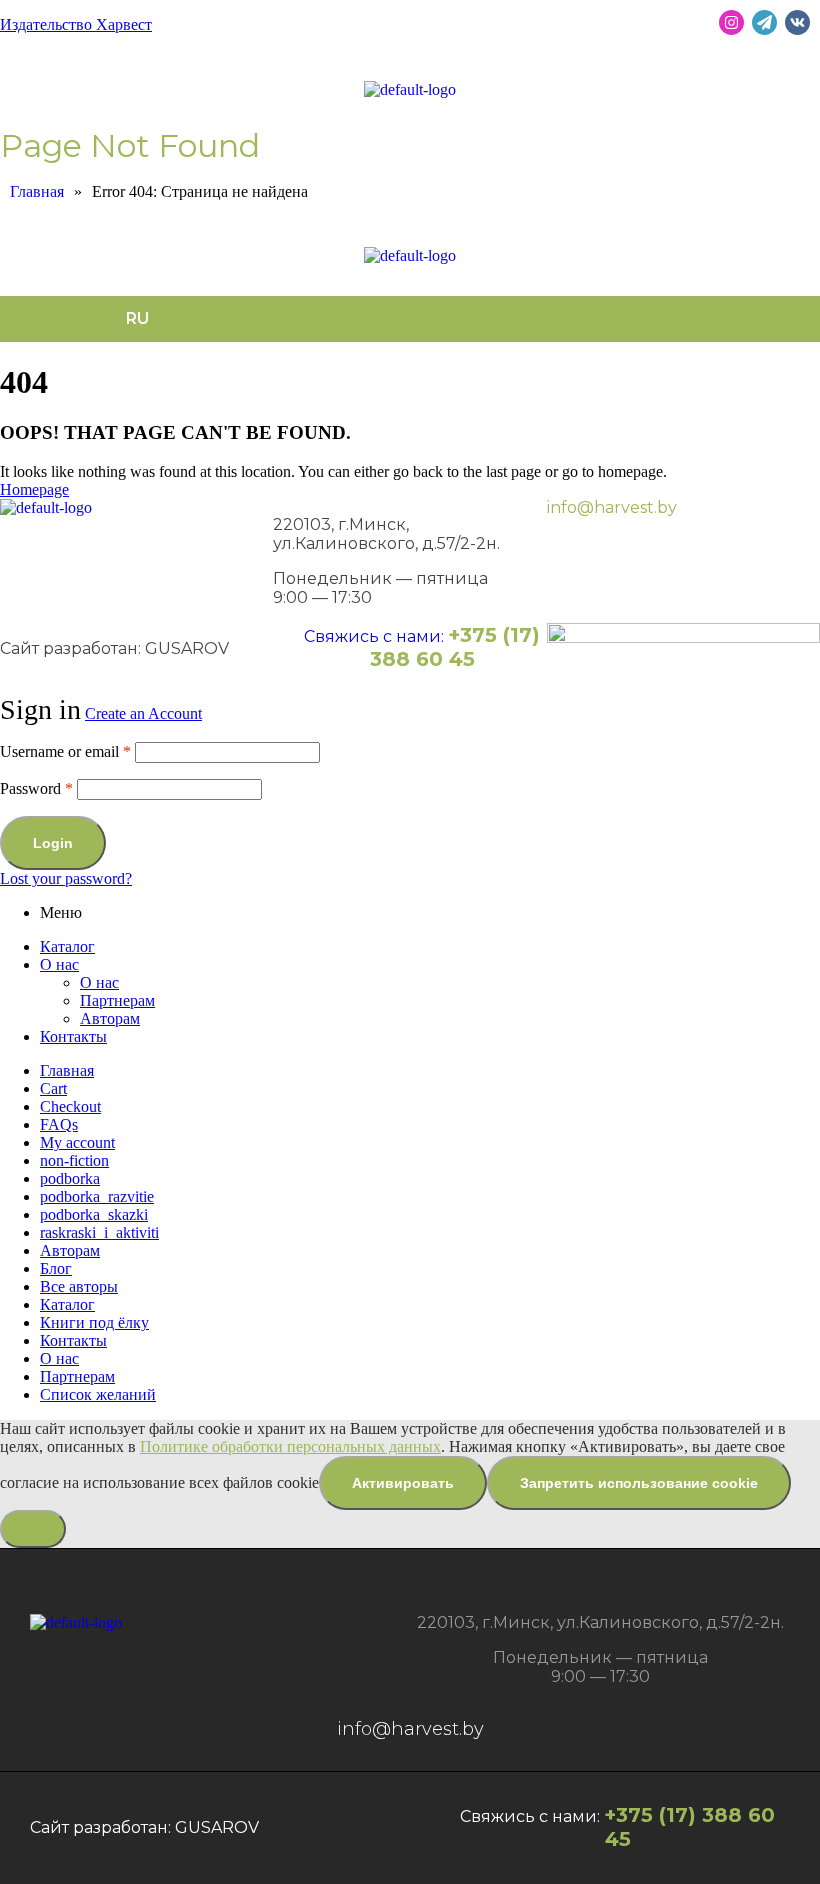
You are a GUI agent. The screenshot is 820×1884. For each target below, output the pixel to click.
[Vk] (797, 22)
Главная (67, 1070)
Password (36, 788)
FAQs (59, 1124)
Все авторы (79, 1286)
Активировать (403, 1483)
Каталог (67, 946)
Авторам (110, 1018)
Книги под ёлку (94, 1322)
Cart (53, 1088)
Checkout (70, 1106)
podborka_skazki (94, 1214)
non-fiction (74, 1160)
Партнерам (117, 1000)
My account (77, 1142)
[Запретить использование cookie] (33, 1529)
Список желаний (98, 1394)
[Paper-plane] (764, 22)
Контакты (73, 1036)
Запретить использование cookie (639, 1483)
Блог (56, 1268)
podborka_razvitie (97, 1196)
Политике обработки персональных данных (290, 1446)
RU (137, 318)
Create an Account (143, 713)
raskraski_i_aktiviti (99, 1232)
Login (53, 843)
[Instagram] (731, 22)
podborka (70, 1178)
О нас (59, 964)
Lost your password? (66, 878)
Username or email (65, 751)
